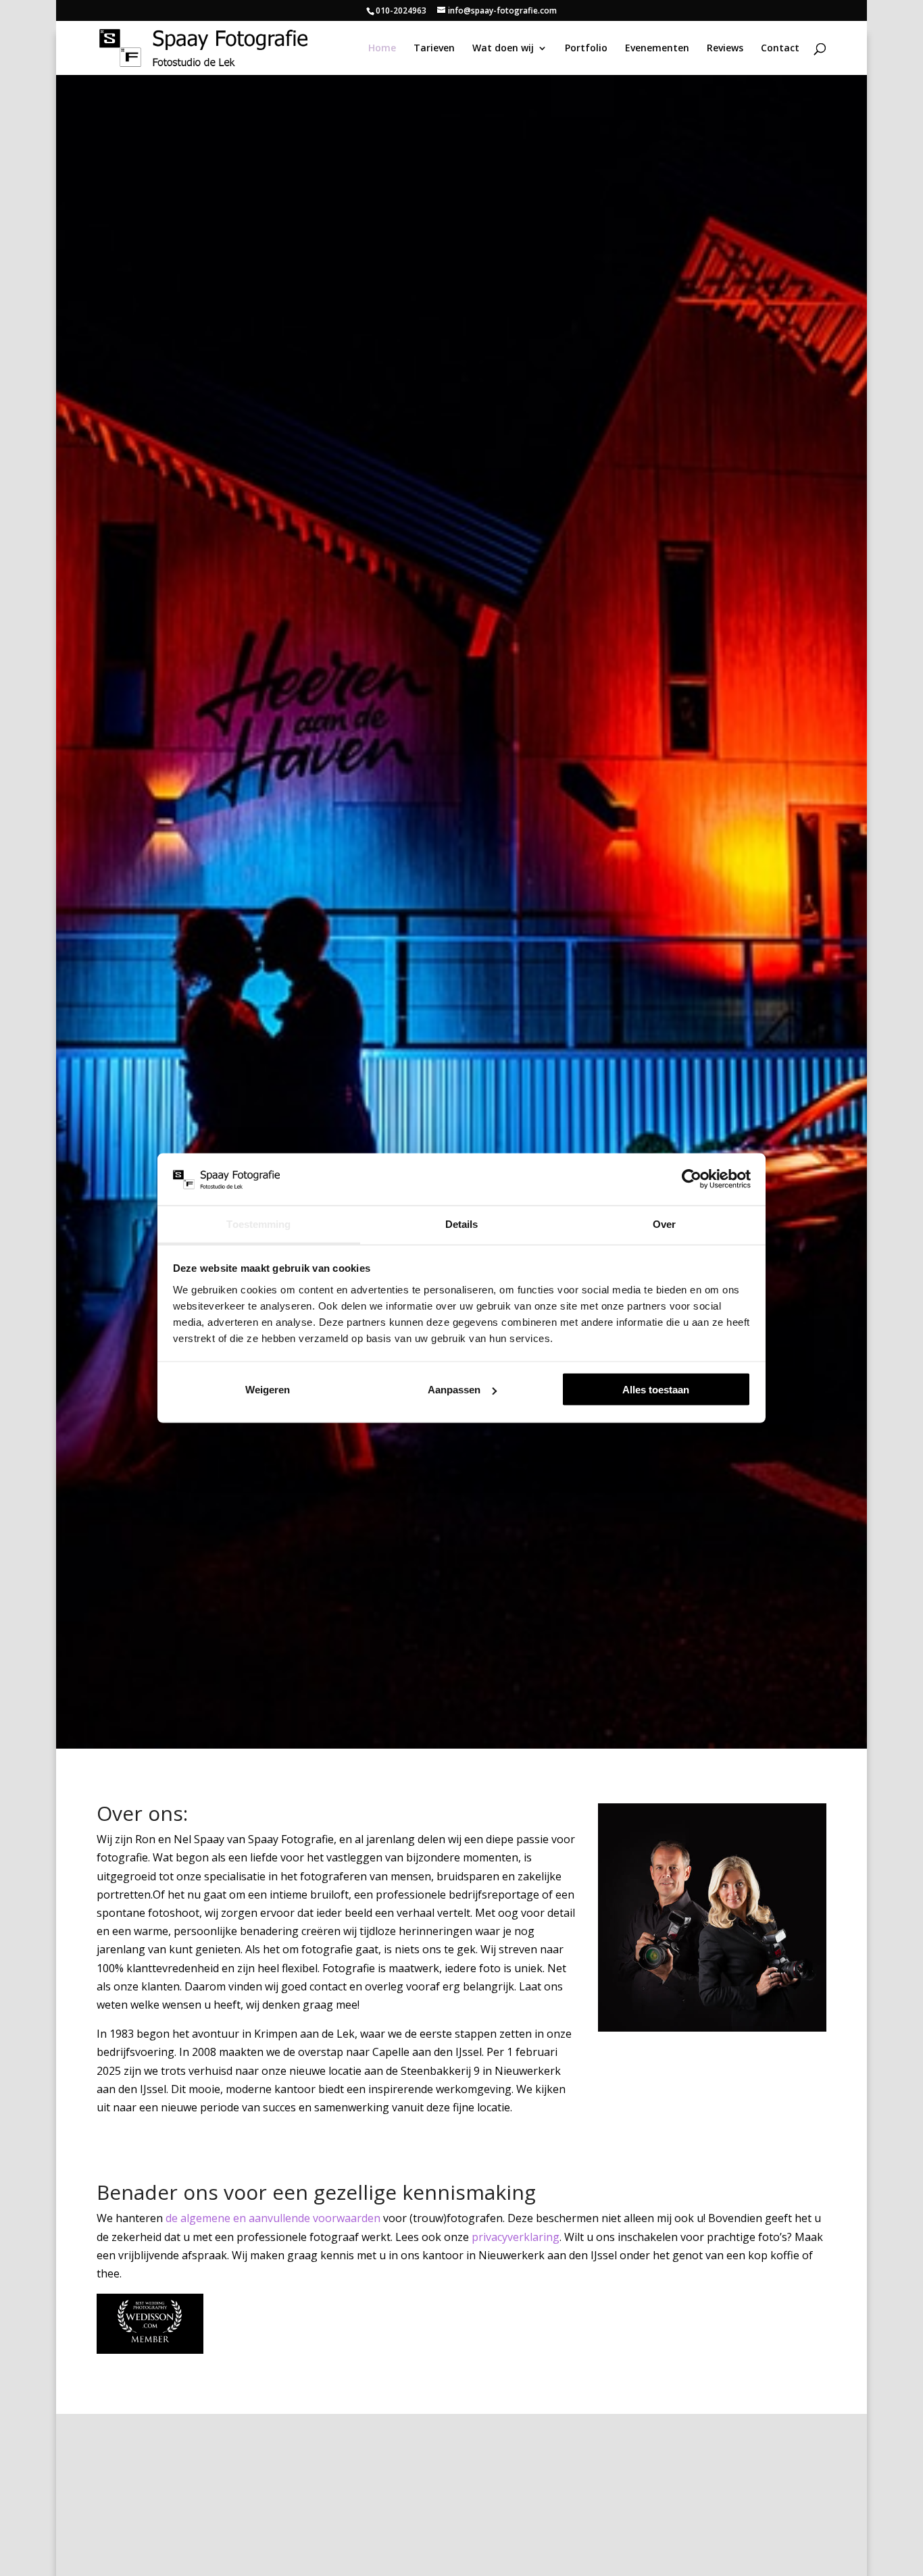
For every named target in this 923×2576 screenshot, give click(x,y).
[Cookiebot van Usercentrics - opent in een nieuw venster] (692, 1179)
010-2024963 (401, 10)
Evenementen (657, 49)
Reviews (725, 49)
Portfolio (586, 49)
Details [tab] (462, 1223)
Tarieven (434, 49)
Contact (780, 49)
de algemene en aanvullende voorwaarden (273, 2218)
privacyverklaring (516, 2237)
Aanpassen (454, 1390)
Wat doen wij (503, 49)
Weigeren (268, 1390)
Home (382, 49)
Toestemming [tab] (258, 1223)
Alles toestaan (656, 1390)
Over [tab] (664, 1223)
